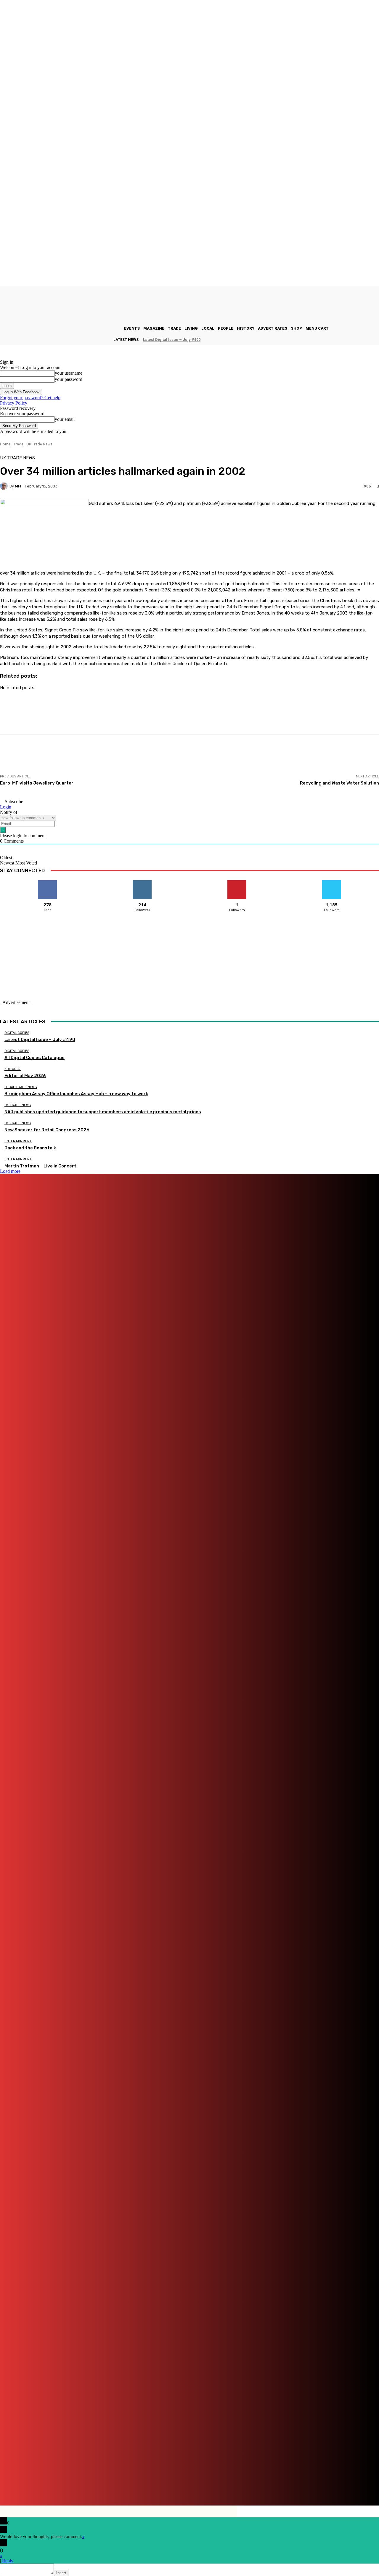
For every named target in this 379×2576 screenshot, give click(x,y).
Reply (8, 2561)
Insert (61, 2573)
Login (6, 807)
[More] (213, 719)
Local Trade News (21, 1087)
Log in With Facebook (21, 392)
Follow (142, 882)
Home (5, 444)
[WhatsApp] (339, 2485)
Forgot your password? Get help (30, 398)
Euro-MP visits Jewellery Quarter (37, 783)
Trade (18, 444)
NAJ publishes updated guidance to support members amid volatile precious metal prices (103, 1112)
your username (69, 373)
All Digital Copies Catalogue (34, 1058)
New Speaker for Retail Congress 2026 (47, 1130)
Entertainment (18, 1141)
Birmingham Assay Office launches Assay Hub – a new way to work (76, 1094)
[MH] (5, 486)
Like (48, 882)
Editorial (13, 1069)
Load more (10, 1171)
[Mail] (243, 2485)
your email (65, 419)
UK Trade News (39, 444)
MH (18, 486)
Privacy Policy (14, 403)
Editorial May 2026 (25, 1076)
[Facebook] (176, 2485)
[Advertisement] (108, 760)
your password (69, 379)
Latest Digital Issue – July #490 (172, 340)
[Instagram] (209, 2485)
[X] (321, 2485)
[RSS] (297, 2485)
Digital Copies (17, 1033)
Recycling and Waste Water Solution (339, 783)
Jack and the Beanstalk (30, 1148)
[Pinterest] (266, 2485)
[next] (379, 340)
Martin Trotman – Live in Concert (40, 1166)
